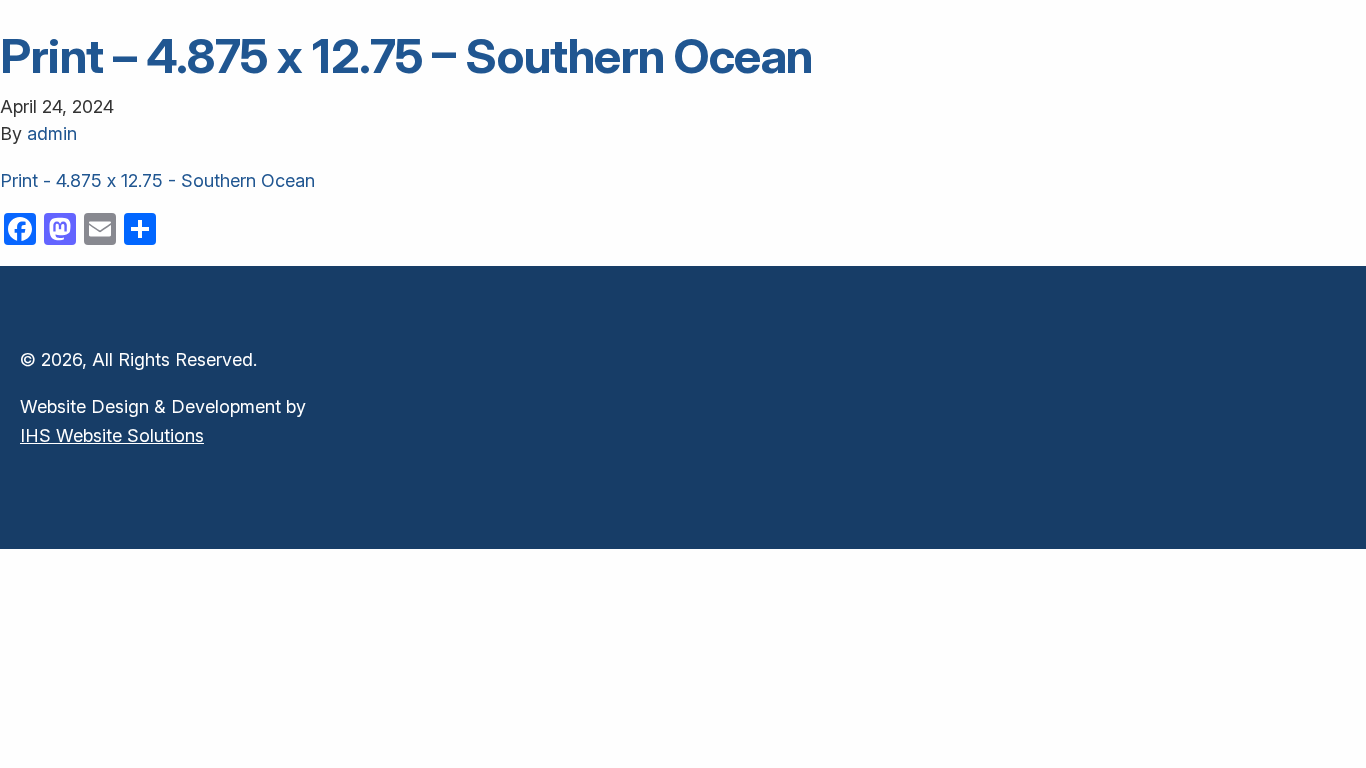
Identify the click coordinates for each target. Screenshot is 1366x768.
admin (52, 133)
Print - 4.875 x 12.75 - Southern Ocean (157, 180)
